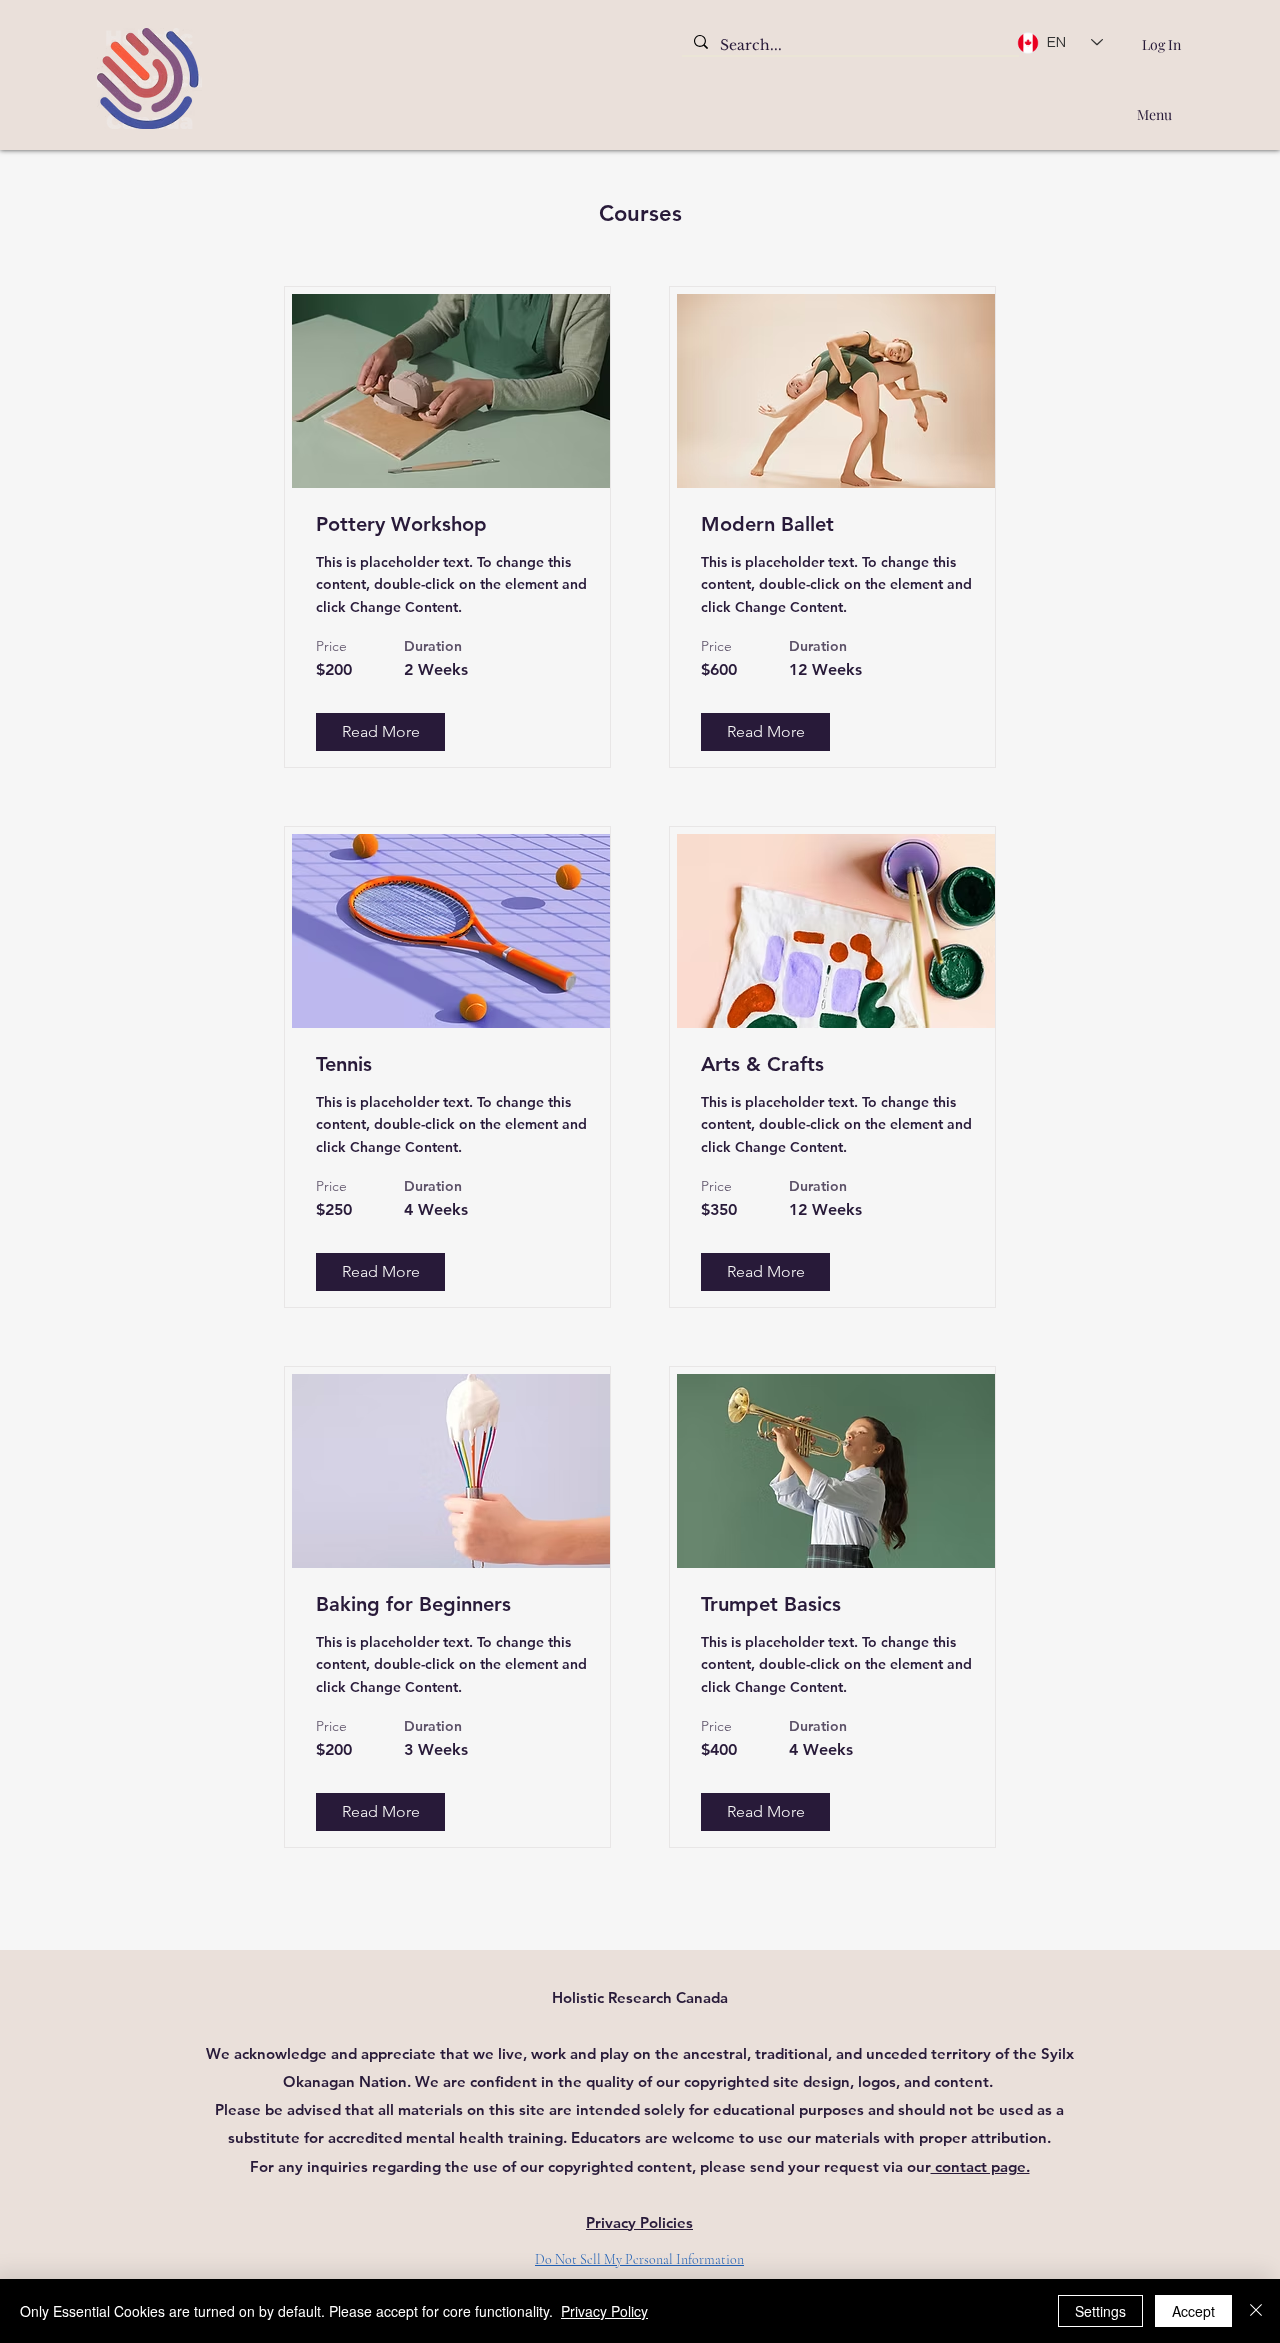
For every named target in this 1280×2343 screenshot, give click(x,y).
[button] (380, 732)
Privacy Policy (604, 2311)
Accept (1193, 2311)
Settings (1100, 2311)
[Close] (1256, 2311)
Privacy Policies (639, 2222)
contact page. (980, 2166)
